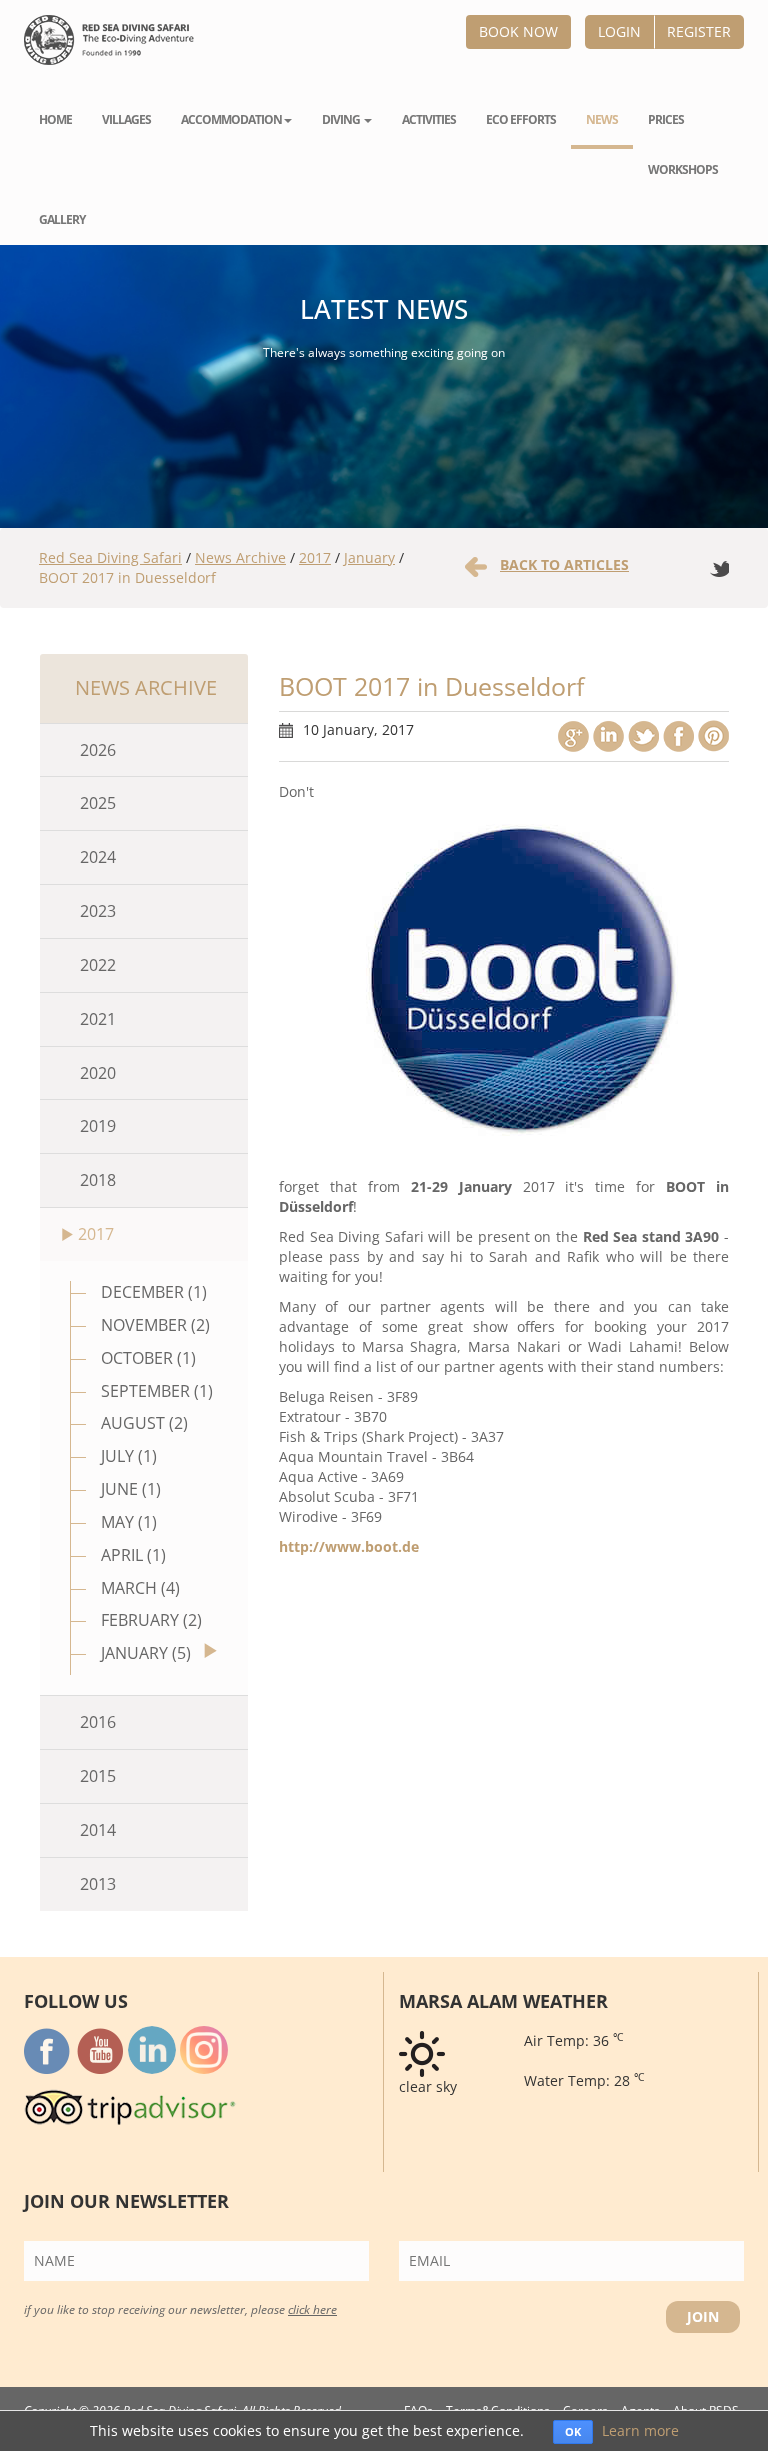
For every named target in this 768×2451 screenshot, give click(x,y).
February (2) (151, 1620)
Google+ (573, 736)
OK (573, 2431)
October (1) (148, 1358)
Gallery (62, 219)
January (369, 557)
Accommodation (231, 119)
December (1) (154, 1292)
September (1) (157, 1391)
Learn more (640, 2430)
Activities (429, 119)
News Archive (240, 557)
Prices (666, 119)
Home (55, 119)
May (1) (129, 1522)
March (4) (140, 1588)
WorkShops (683, 169)
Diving (342, 119)
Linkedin (608, 736)
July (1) (129, 1456)
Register (699, 31)
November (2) (155, 1325)
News (602, 119)
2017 (315, 557)
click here (312, 2309)
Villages (126, 119)
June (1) (131, 1489)
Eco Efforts (521, 119)
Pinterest (713, 736)
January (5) (146, 1653)
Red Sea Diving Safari (110, 557)
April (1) (133, 1555)
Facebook (678, 736)
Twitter (643, 736)
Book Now (518, 31)
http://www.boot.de (349, 1546)
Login (619, 31)
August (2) (144, 1423)
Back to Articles (564, 564)
